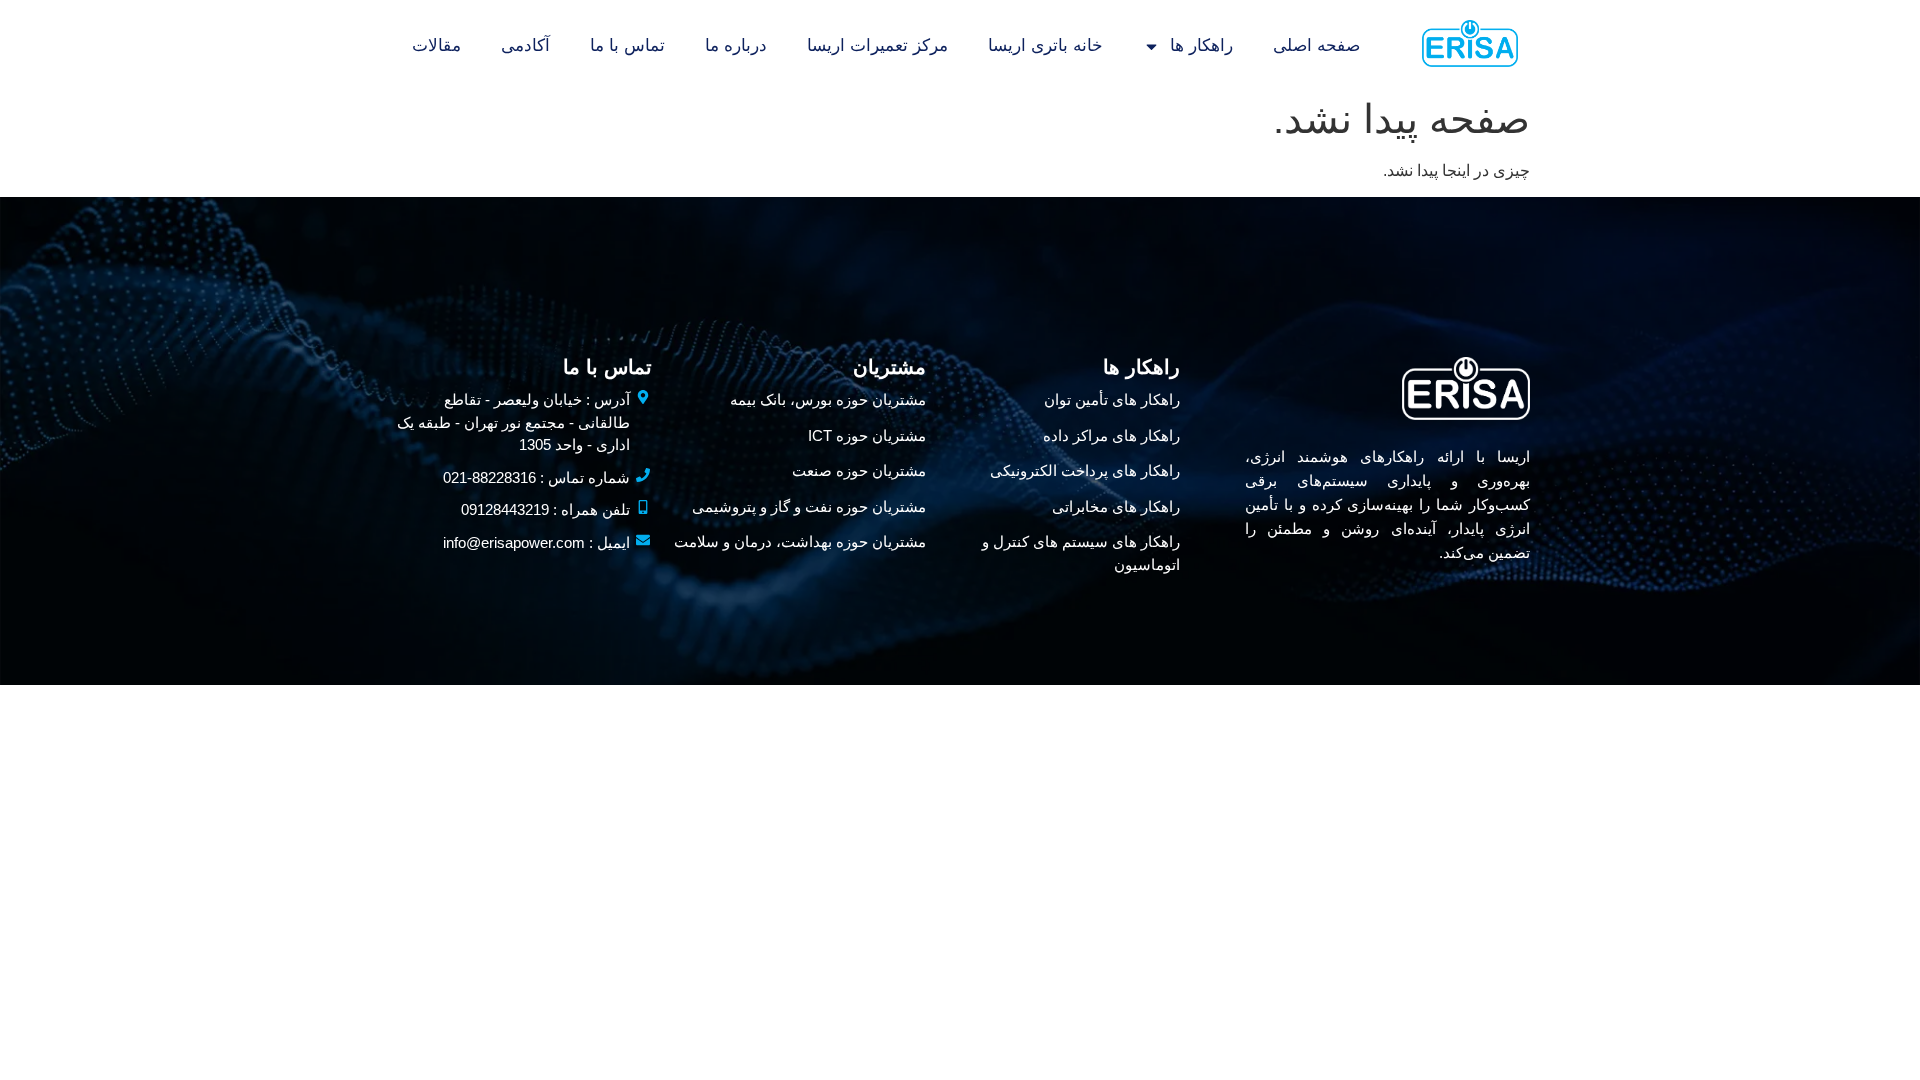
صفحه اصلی (1316, 45)
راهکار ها (1201, 45)
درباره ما (736, 45)
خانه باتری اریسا (1045, 45)
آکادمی (525, 45)
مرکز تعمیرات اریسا (877, 45)
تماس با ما (627, 45)
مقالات (436, 45)
